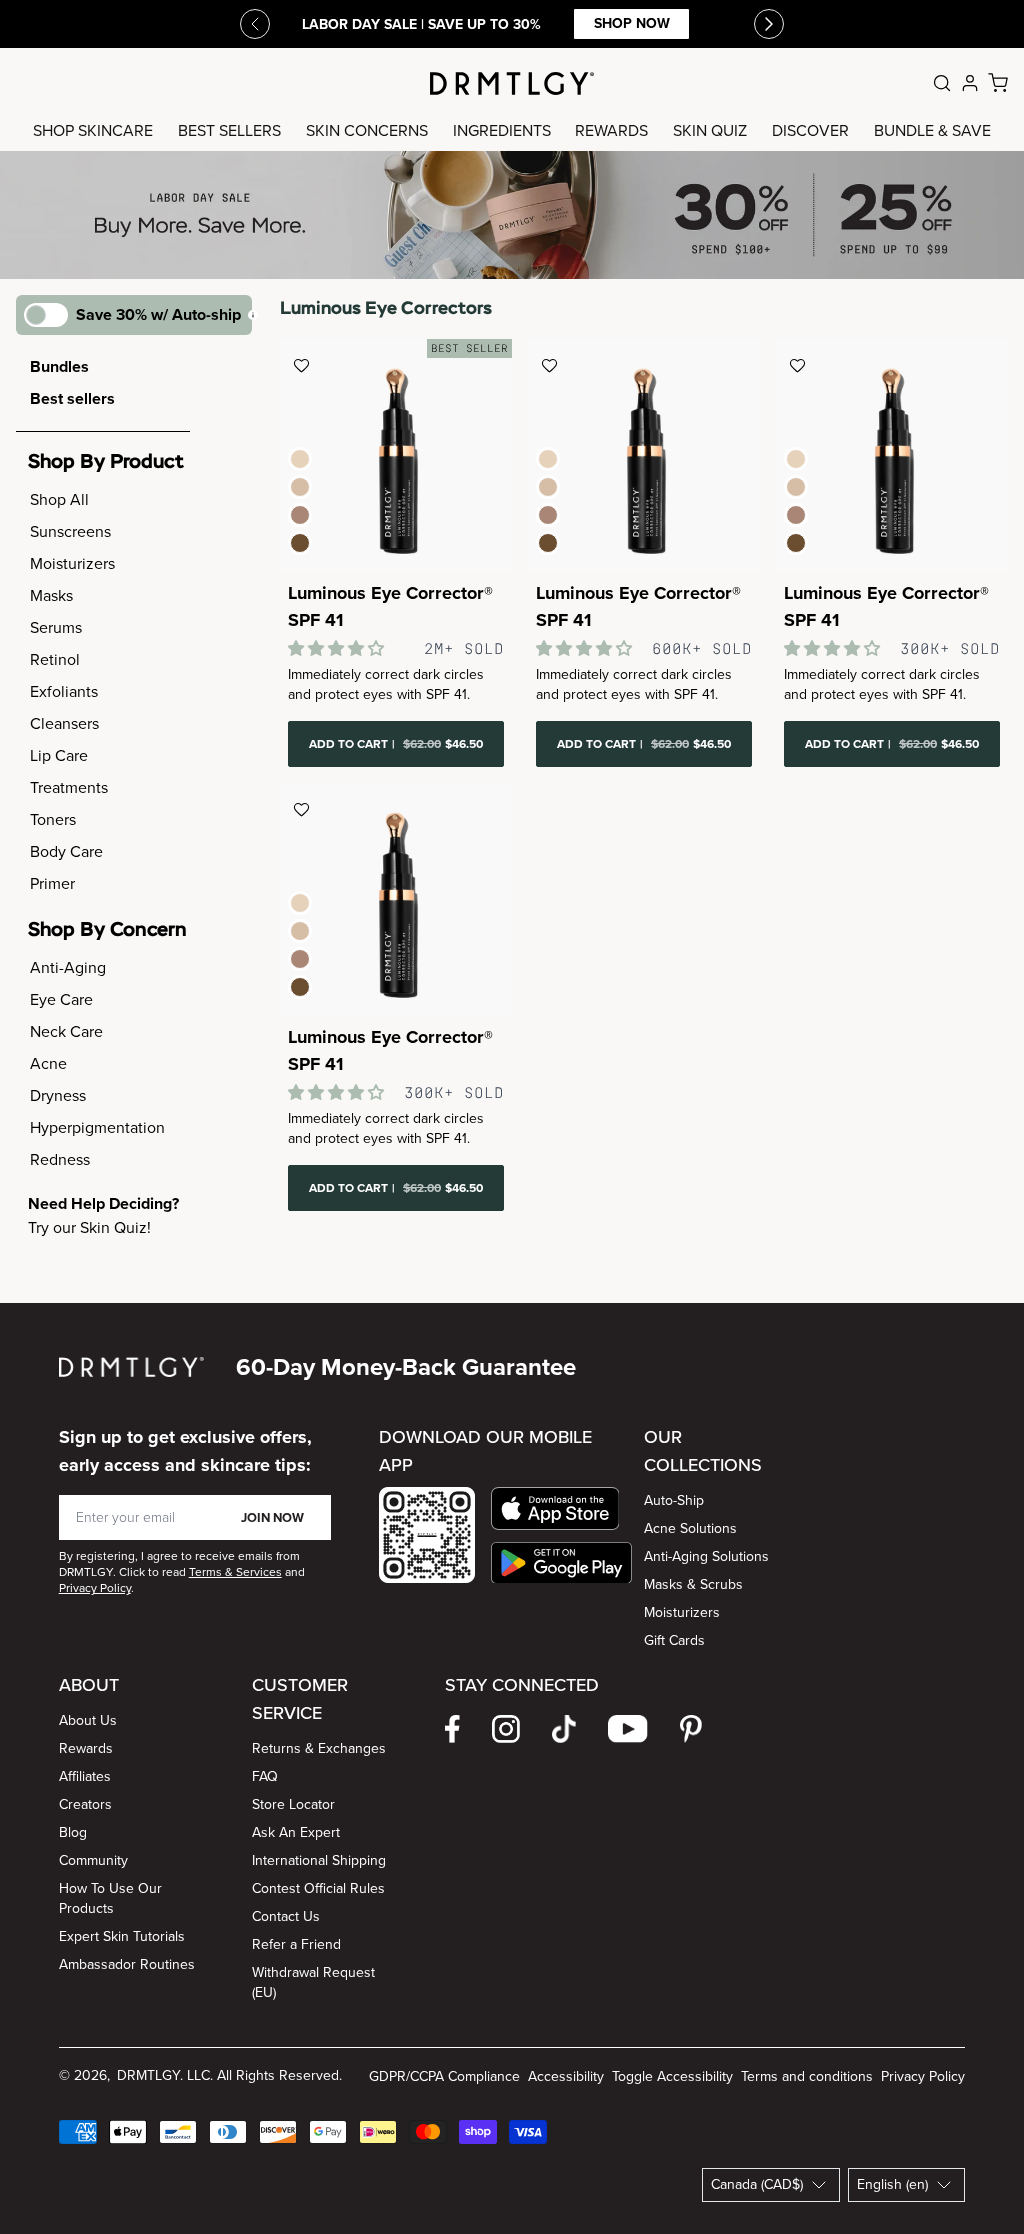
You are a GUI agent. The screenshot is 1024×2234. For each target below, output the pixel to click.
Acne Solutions (690, 1528)
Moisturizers (682, 1612)
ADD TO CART (396, 744)
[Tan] (300, 515)
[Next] (769, 24)
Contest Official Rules (318, 1888)
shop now (632, 23)
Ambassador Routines (127, 1964)
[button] (561, 1508)
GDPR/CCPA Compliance (444, 2076)
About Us (88, 1720)
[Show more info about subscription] (253, 315)
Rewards (86, 1748)
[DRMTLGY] (512, 83)
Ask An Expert (296, 1832)
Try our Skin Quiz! (89, 1227)
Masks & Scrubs (693, 1584)
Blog (73, 1832)
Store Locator (293, 1804)
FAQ (265, 1776)
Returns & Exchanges (319, 1748)
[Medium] (300, 487)
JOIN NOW (272, 1517)
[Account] (970, 83)
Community (93, 1860)
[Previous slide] (255, 24)
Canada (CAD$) (757, 2184)
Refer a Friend (296, 1944)
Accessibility (566, 2076)
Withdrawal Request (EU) (313, 1982)
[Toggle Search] (942, 83)
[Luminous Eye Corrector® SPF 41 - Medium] (396, 455)
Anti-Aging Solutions (706, 1556)
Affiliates (85, 1776)
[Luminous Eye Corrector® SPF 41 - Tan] (892, 455)
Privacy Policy (923, 2076)
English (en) (892, 2184)
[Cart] (998, 83)
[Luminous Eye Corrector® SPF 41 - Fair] (644, 455)
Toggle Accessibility (672, 2076)
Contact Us (286, 1916)
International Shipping (319, 1860)
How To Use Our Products (110, 1898)
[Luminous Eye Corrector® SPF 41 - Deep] (396, 899)
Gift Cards (674, 1640)
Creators (85, 1804)
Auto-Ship (674, 1500)
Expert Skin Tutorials (122, 1936)
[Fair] (300, 459)
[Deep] (300, 543)
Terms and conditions (807, 2076)
